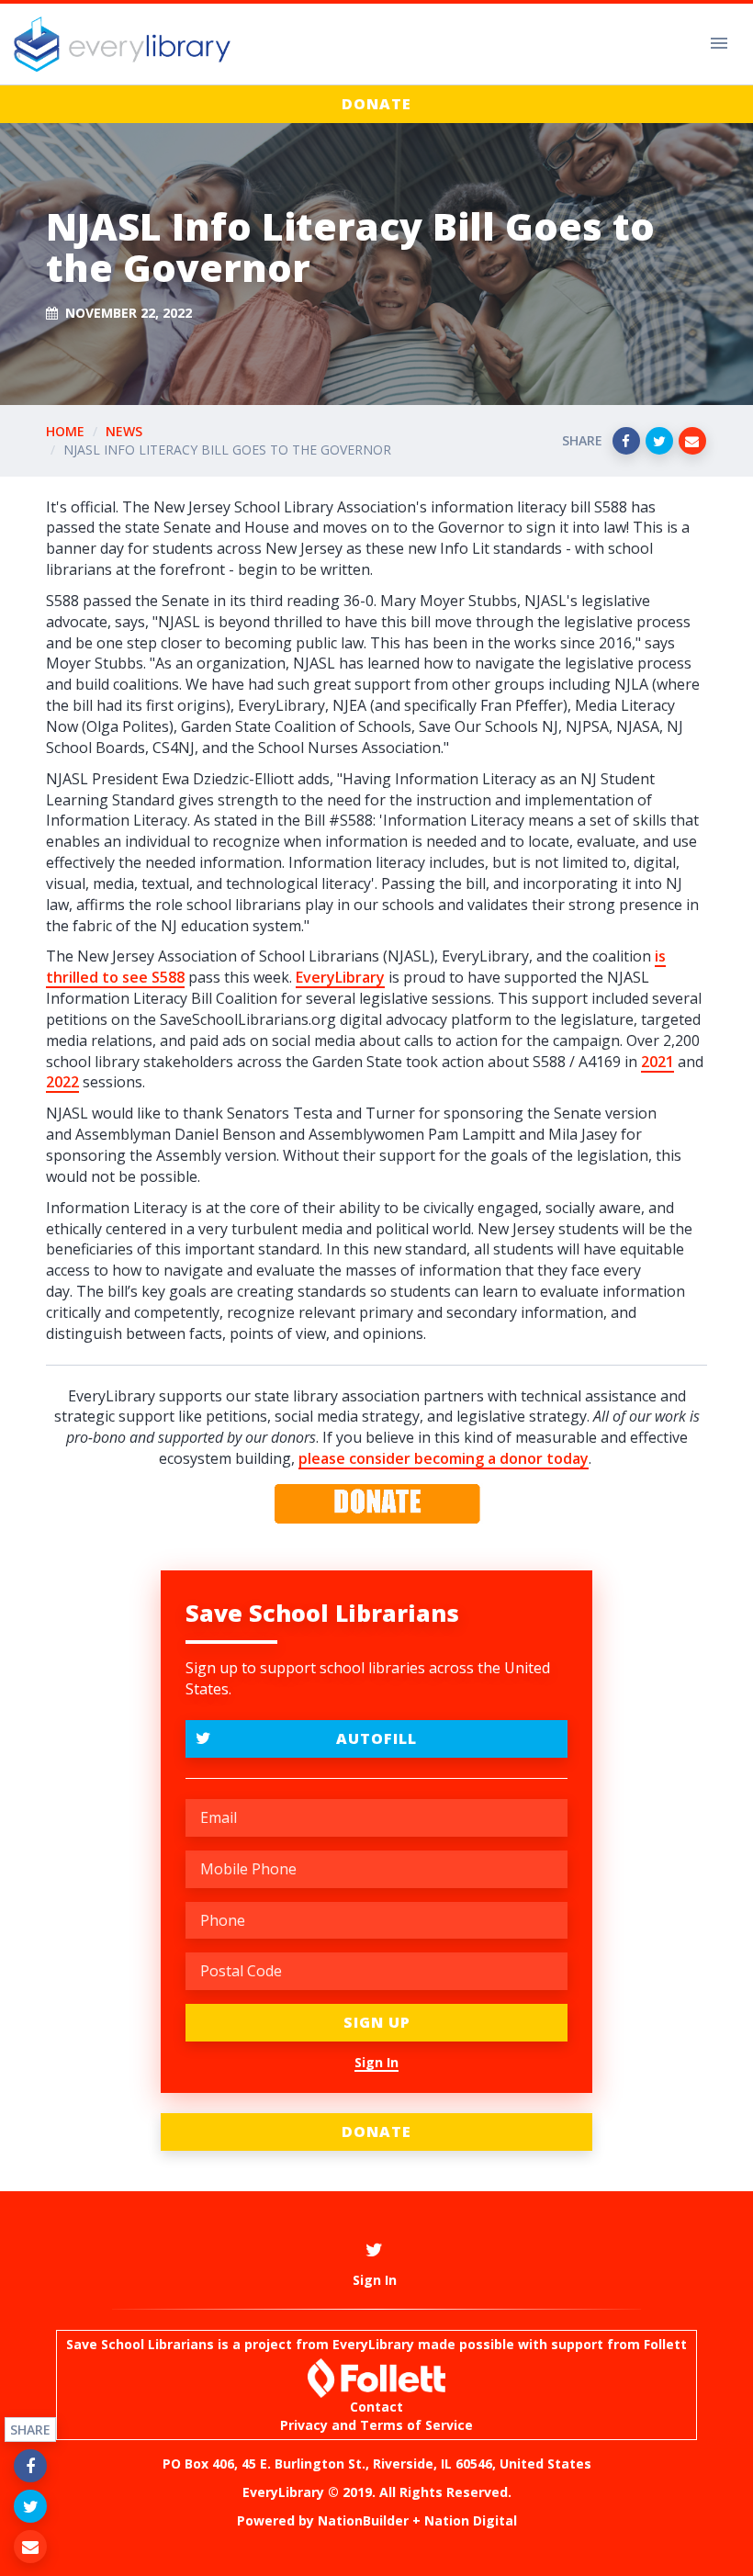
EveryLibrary (340, 977)
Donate (376, 104)
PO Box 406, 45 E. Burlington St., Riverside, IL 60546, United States (377, 2464)
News (124, 431)
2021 (657, 1062)
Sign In (376, 2062)
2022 (62, 1082)
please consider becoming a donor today (444, 1458)
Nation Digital (471, 2520)
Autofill (376, 1738)
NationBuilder (363, 2520)
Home (65, 431)
